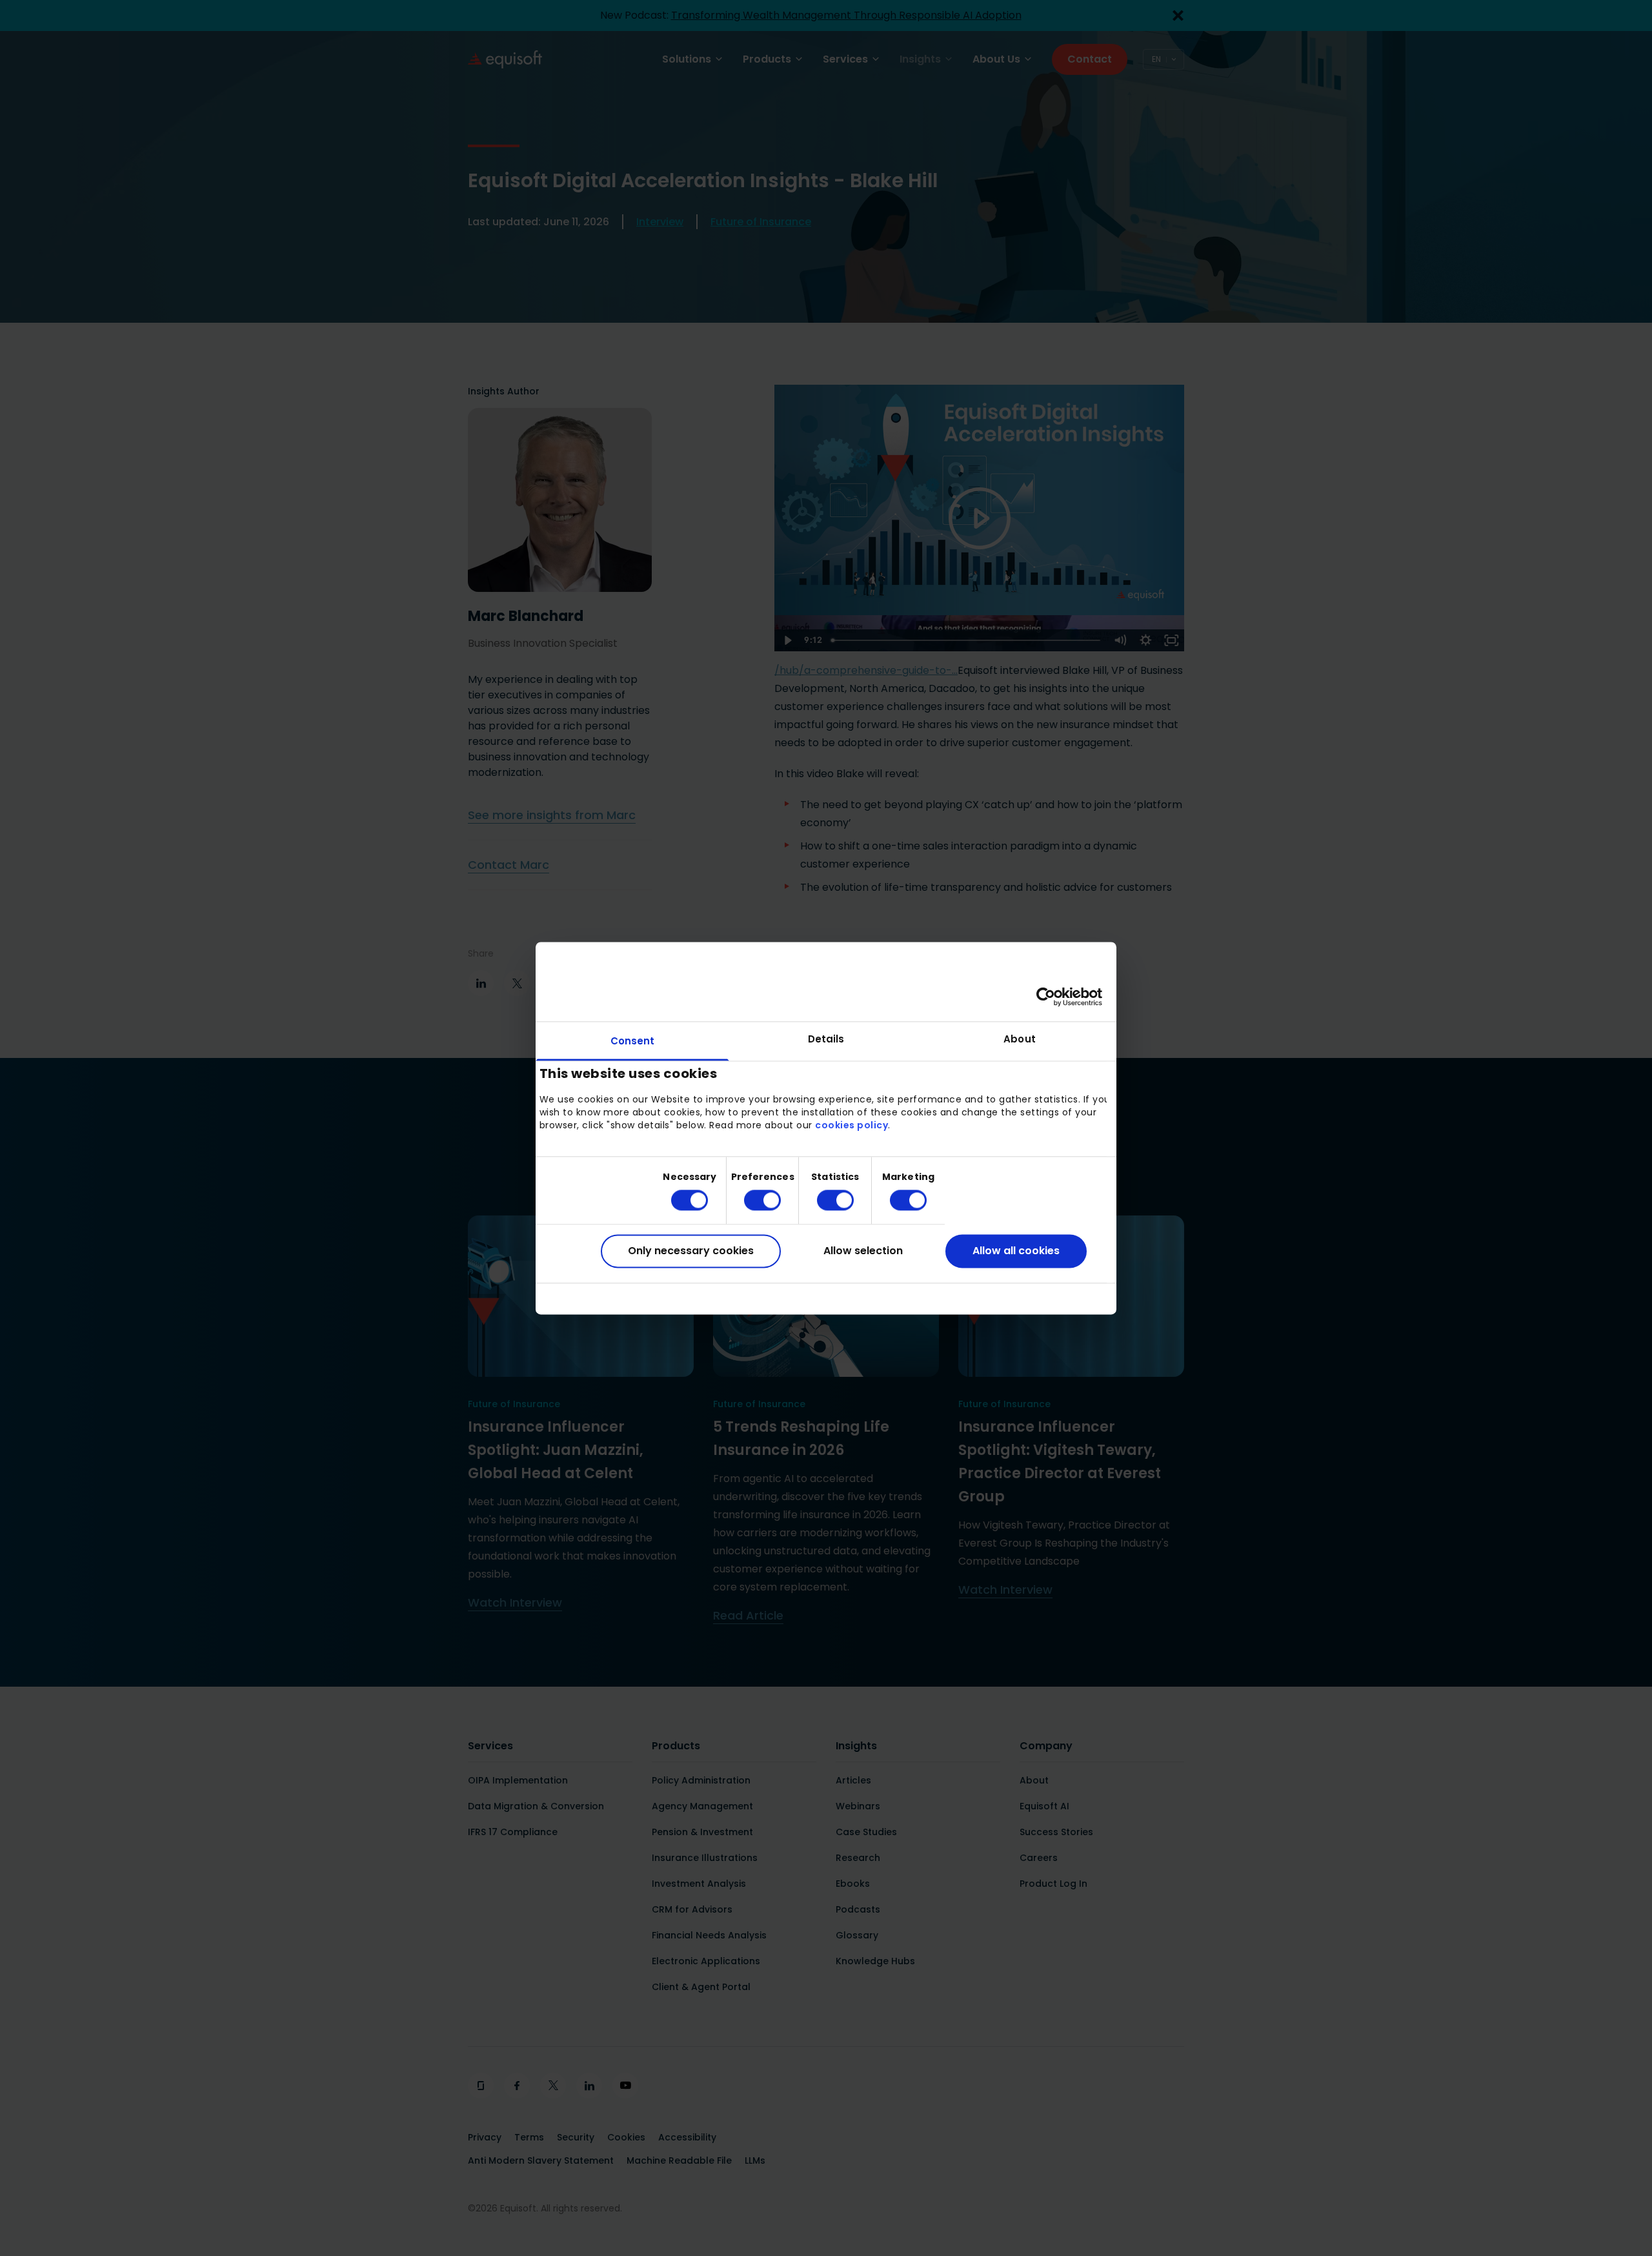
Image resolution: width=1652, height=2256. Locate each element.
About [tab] (1020, 1039)
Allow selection (863, 1251)
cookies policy (851, 1126)
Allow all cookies (1016, 1251)
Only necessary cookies (691, 1251)
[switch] (752, 1201)
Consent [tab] (633, 1041)
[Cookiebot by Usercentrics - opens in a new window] (1046, 997)
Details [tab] (826, 1039)
